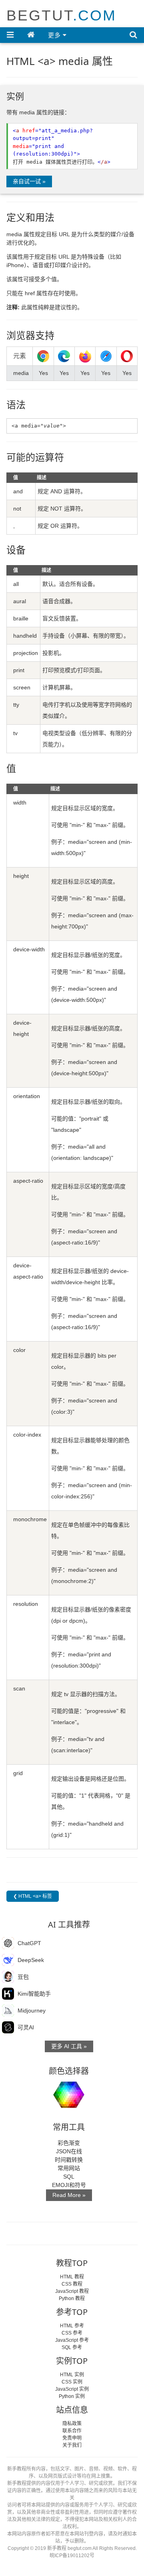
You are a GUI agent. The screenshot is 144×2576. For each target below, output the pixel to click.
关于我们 (72, 2445)
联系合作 (72, 2431)
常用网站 (69, 2168)
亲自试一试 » (29, 181)
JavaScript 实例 (72, 2389)
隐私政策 (72, 2424)
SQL (69, 2177)
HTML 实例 (72, 2375)
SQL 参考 (72, 2347)
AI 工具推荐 (69, 1924)
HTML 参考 (72, 2326)
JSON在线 (69, 2151)
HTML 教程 (72, 2277)
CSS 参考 (72, 2333)
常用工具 (69, 2127)
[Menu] (10, 34)
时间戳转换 (69, 2160)
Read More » (69, 2195)
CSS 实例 (72, 2382)
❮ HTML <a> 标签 (33, 1896)
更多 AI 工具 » (69, 2046)
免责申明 (72, 2438)
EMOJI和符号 (69, 2185)
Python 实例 (72, 2396)
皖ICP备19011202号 (72, 2556)
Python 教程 (72, 2298)
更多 (55, 35)
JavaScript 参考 (72, 2340)
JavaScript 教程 (72, 2291)
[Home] (31, 34)
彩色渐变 (69, 2143)
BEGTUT (61, 15)
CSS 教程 (72, 2284)
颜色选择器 (69, 2071)
